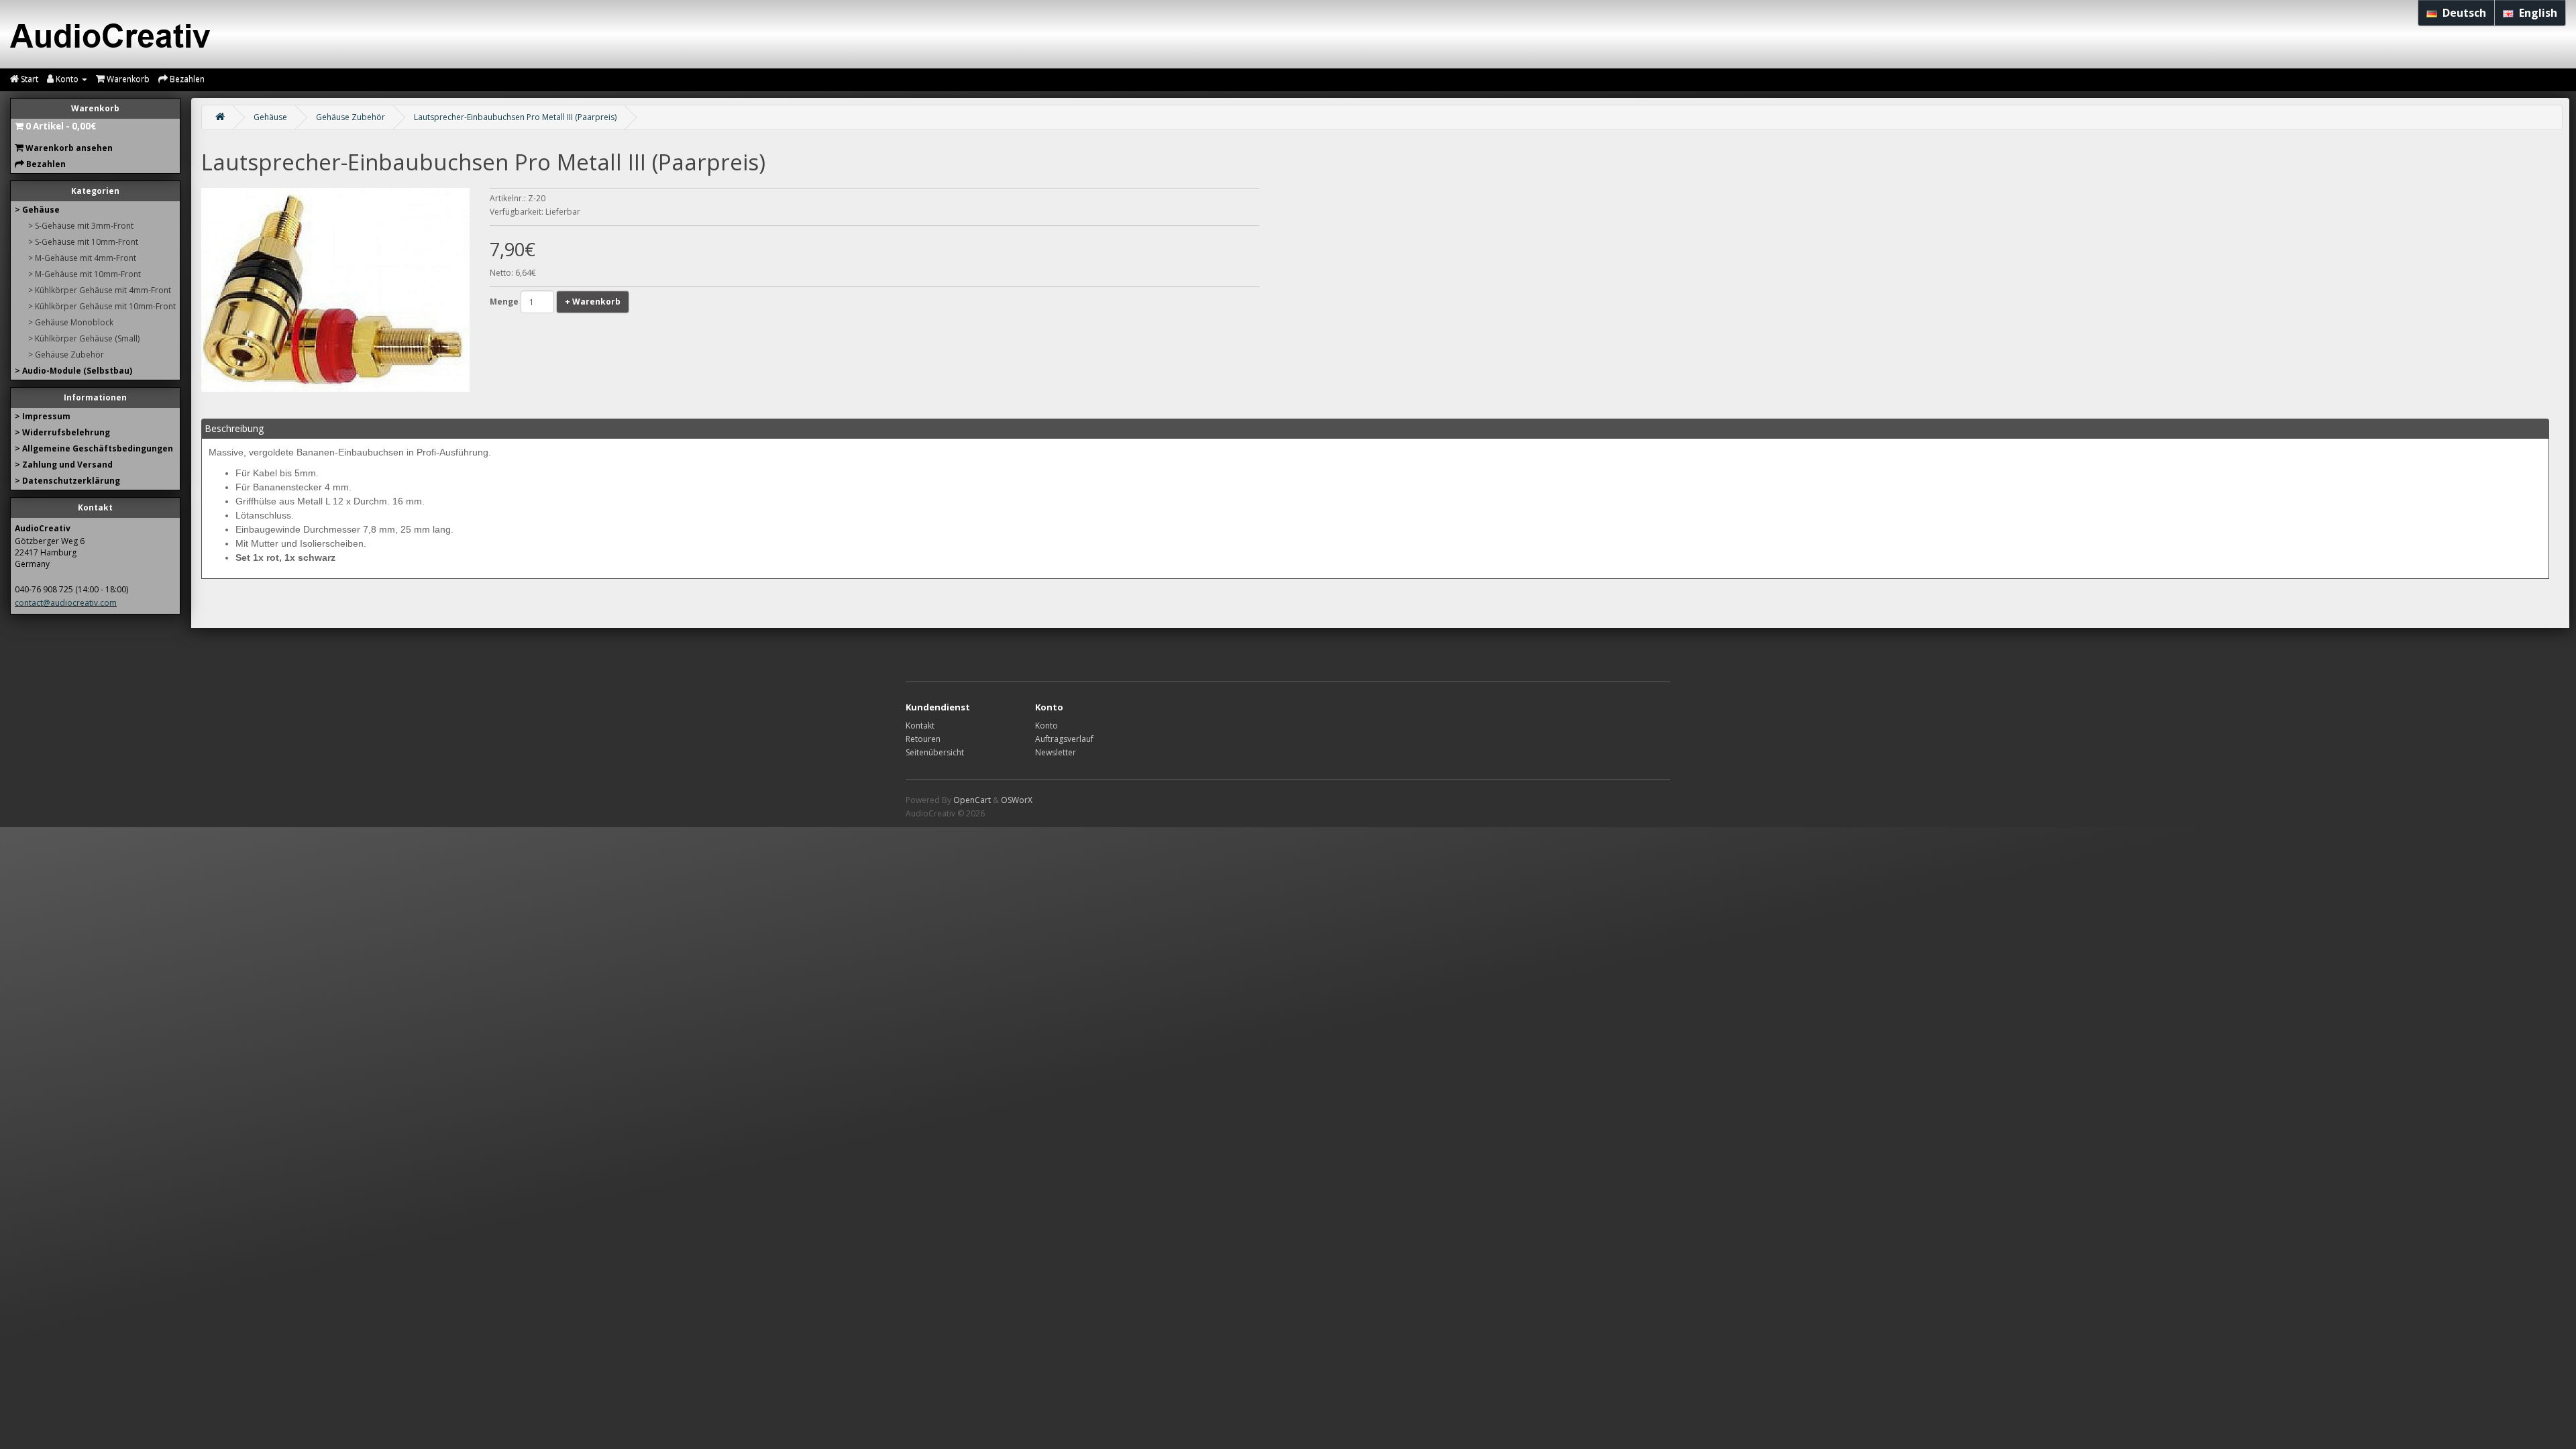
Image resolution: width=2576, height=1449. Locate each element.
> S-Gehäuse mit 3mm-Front (81, 226)
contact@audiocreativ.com (66, 603)
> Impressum (43, 416)
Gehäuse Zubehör (351, 117)
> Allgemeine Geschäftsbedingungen (94, 448)
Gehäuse (270, 117)
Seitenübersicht (935, 752)
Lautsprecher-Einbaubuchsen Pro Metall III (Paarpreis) (515, 117)
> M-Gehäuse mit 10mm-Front (85, 274)
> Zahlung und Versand (64, 465)
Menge (504, 302)
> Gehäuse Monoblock (71, 322)
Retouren (923, 739)
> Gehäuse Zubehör (66, 355)
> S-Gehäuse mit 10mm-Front (83, 242)
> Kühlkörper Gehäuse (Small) (84, 338)
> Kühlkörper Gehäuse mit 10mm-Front (102, 306)
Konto (1046, 726)
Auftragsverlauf (1064, 739)
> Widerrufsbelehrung (62, 432)
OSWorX (1017, 800)
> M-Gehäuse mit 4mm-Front (82, 258)
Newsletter (1056, 752)
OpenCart (972, 800)
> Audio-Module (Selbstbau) (73, 371)
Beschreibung (234, 428)
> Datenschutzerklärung (67, 481)
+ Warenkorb (593, 302)
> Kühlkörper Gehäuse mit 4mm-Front (100, 290)
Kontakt (920, 726)
